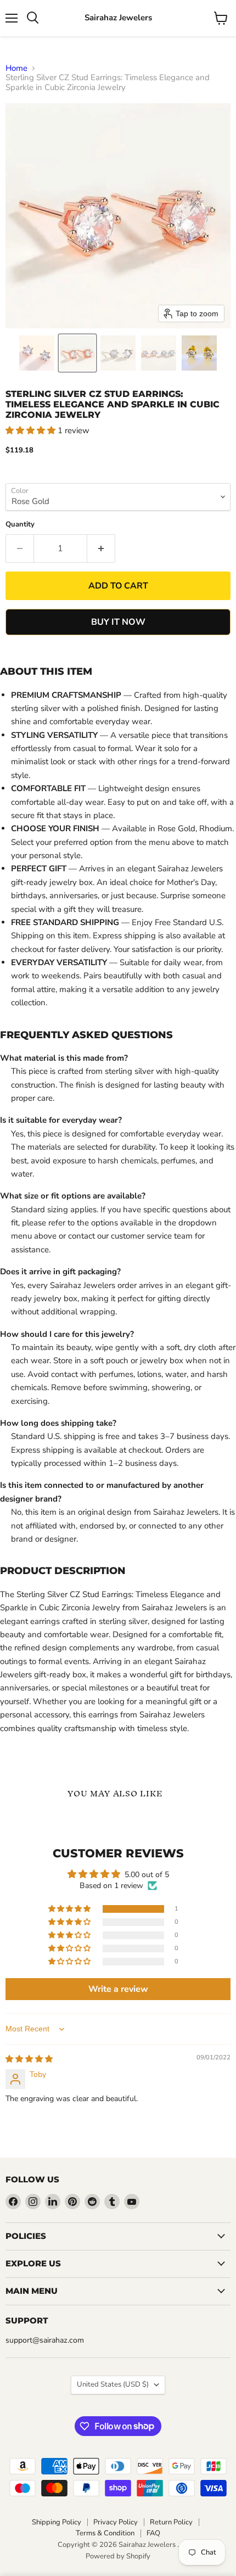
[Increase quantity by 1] (101, 548)
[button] (37, 353)
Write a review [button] (118, 1989)
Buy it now (118, 622)
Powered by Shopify (118, 2556)
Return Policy (171, 2522)
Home (16, 68)
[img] (29, 2059)
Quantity (20, 525)
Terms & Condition (105, 2533)
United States (113, 2384)
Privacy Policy (116, 2522)
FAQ (153, 2533)
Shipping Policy (57, 2522)
